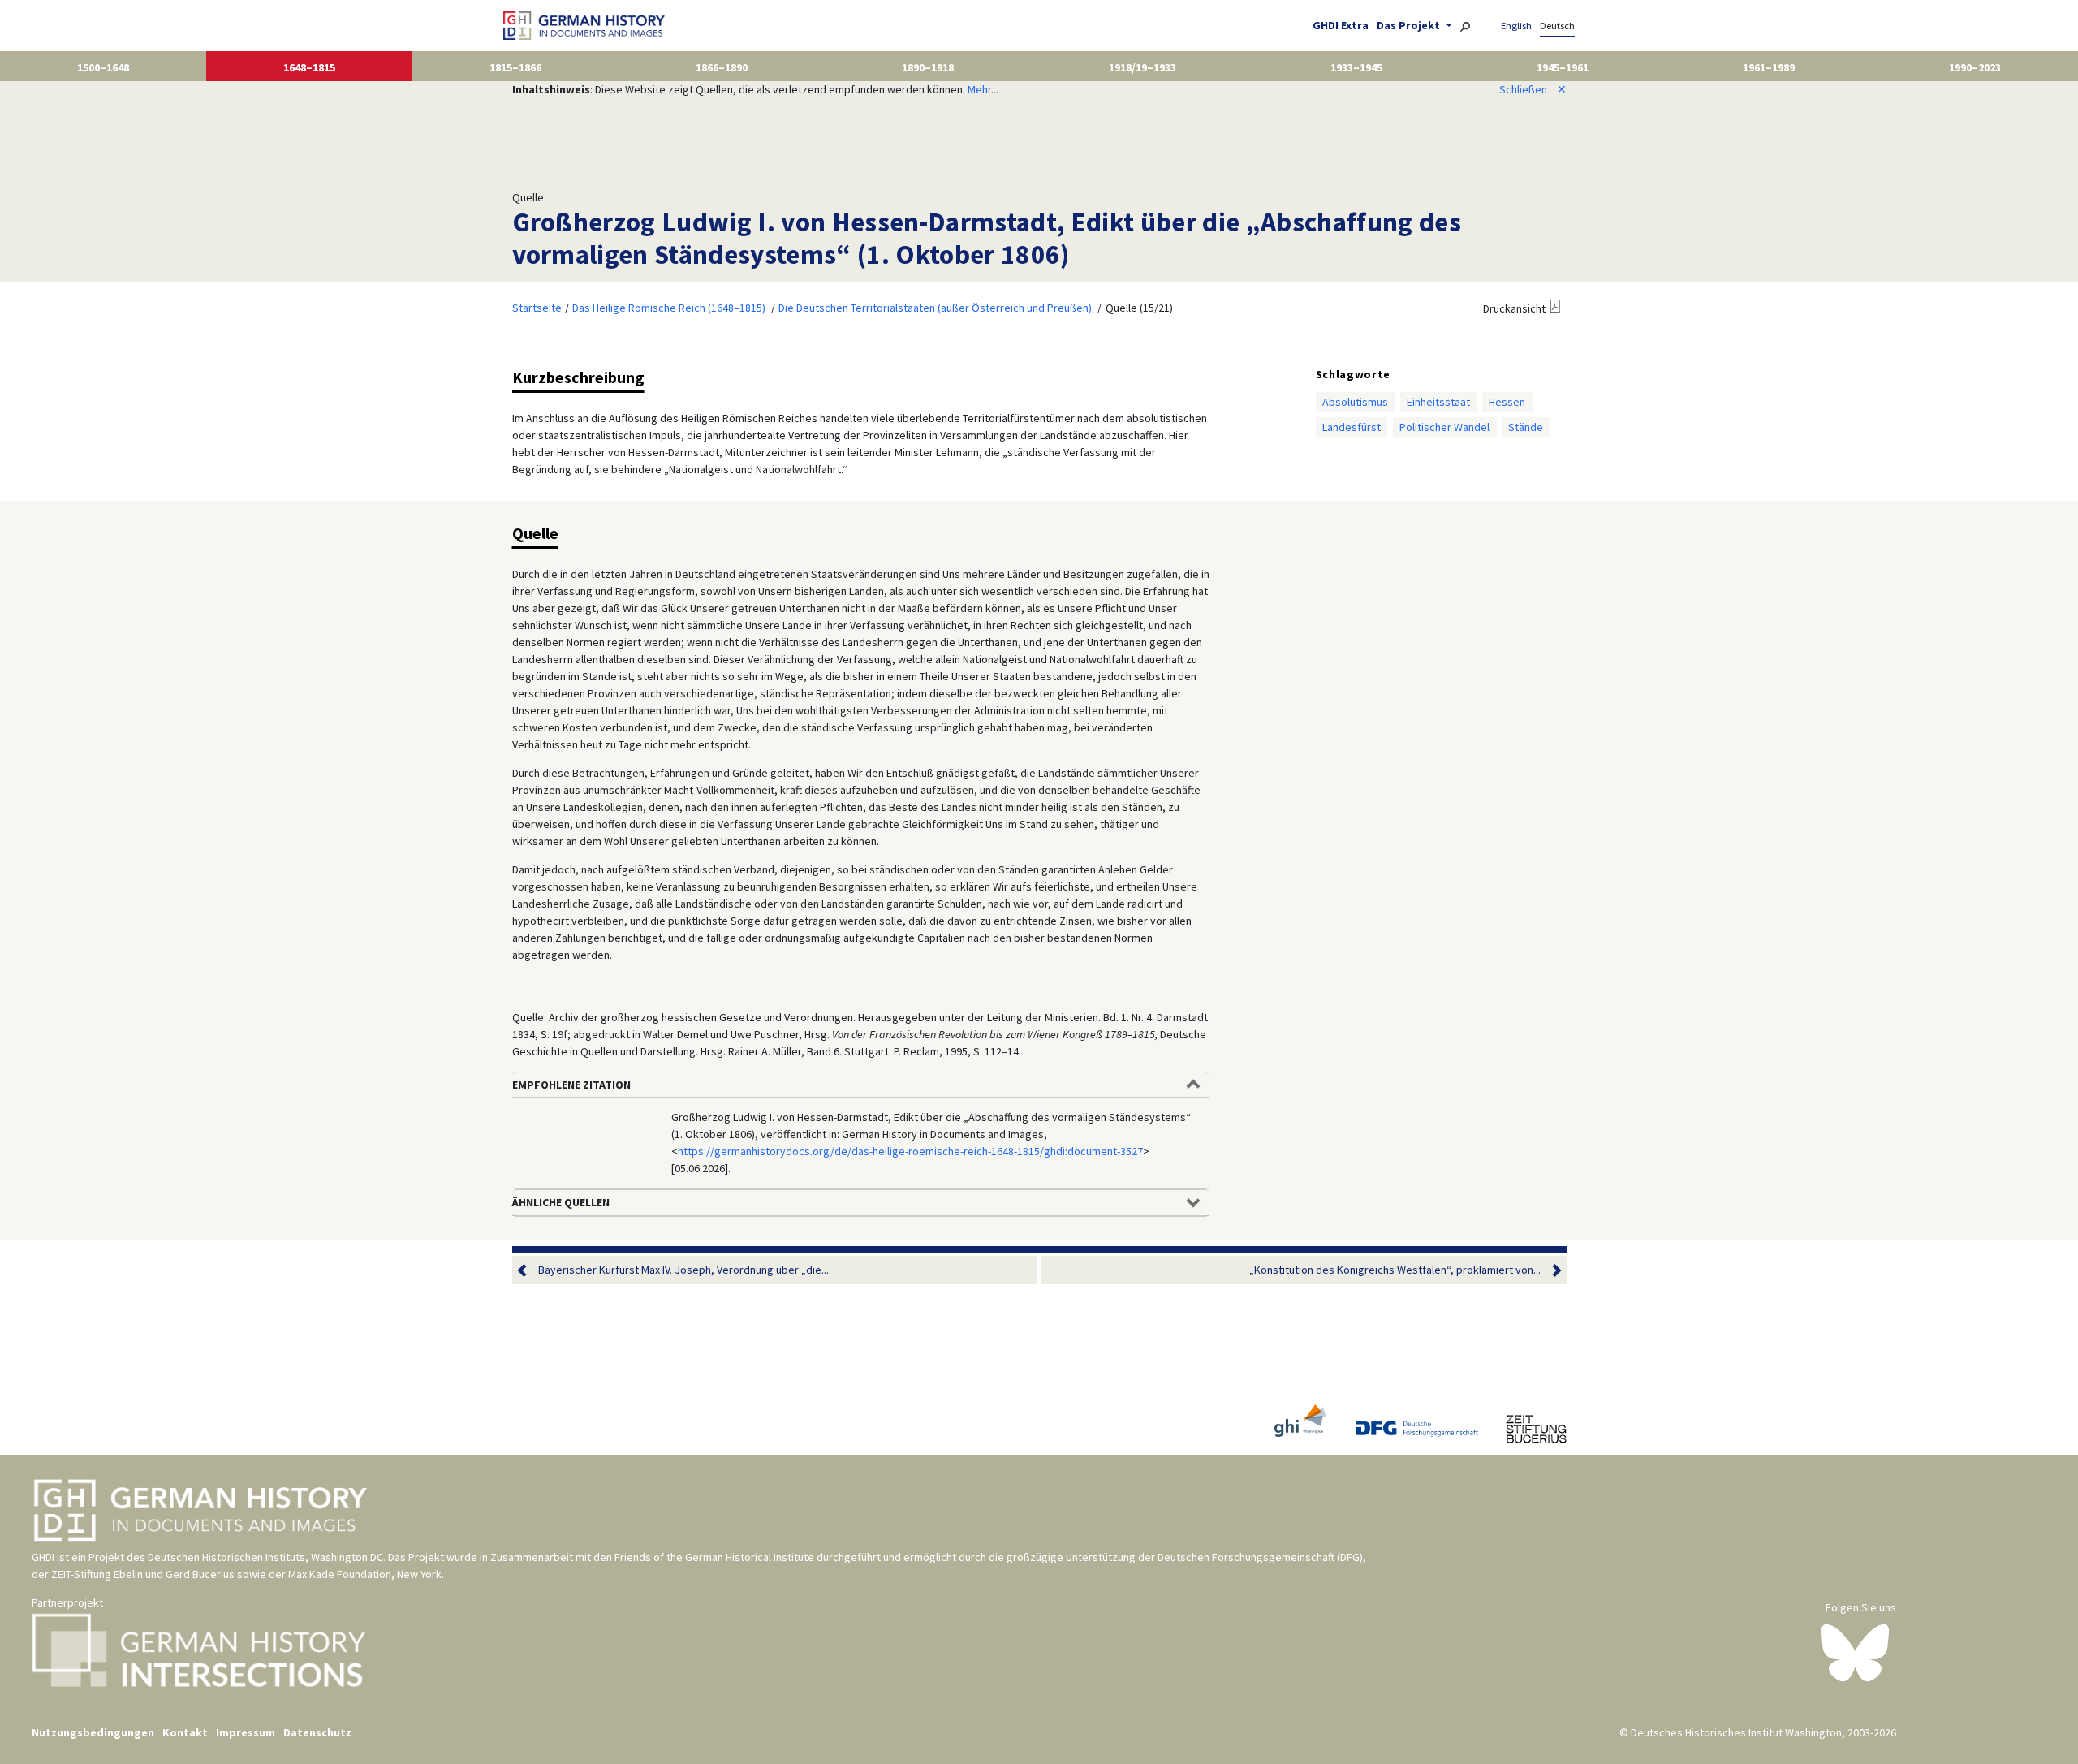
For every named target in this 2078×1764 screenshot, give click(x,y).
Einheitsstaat (1438, 402)
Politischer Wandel (1444, 427)
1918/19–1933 (1142, 67)
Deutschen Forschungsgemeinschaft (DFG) (1260, 1557)
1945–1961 (1563, 67)
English (1516, 26)
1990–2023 (1975, 67)
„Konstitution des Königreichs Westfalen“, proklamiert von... (1395, 1270)
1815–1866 (515, 67)
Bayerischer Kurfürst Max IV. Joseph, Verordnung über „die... (683, 1270)
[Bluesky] (1855, 1652)
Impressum (246, 1732)
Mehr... (983, 89)
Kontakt (185, 1732)
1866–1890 (722, 67)
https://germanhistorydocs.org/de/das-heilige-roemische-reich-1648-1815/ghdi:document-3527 (910, 1151)
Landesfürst (1352, 427)
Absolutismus (1355, 402)
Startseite (537, 308)
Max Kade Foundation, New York (365, 1574)
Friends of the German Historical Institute (714, 1557)
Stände (1526, 427)
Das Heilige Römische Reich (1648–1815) (669, 308)
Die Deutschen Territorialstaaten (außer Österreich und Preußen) (935, 308)
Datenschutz (317, 1732)
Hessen (1507, 402)
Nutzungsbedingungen (93, 1732)
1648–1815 (309, 67)
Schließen (1533, 89)
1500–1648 (103, 67)
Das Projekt (1410, 25)
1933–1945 (1356, 67)
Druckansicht (1514, 308)
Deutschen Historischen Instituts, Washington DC (265, 1557)
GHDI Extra (1341, 25)
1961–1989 (1769, 67)
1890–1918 (928, 67)
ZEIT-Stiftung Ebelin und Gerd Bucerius (143, 1574)
